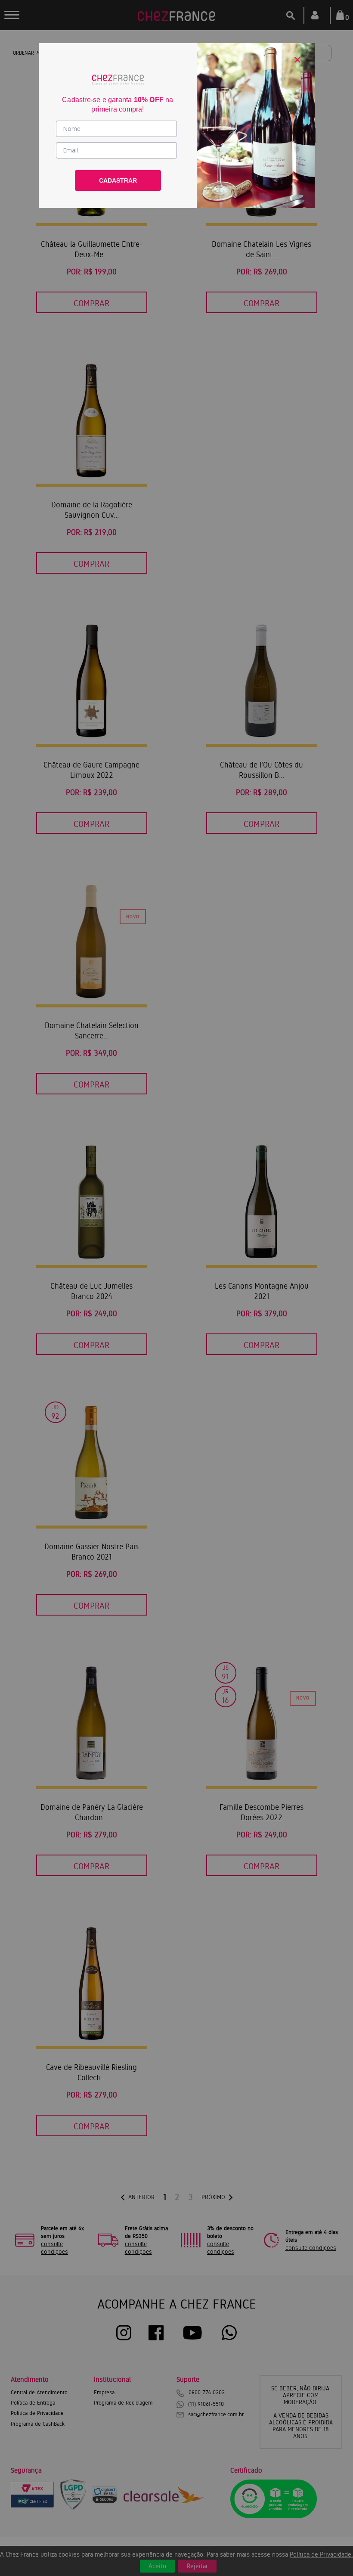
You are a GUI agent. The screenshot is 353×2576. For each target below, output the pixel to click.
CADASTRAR (118, 180)
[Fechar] (297, 60)
